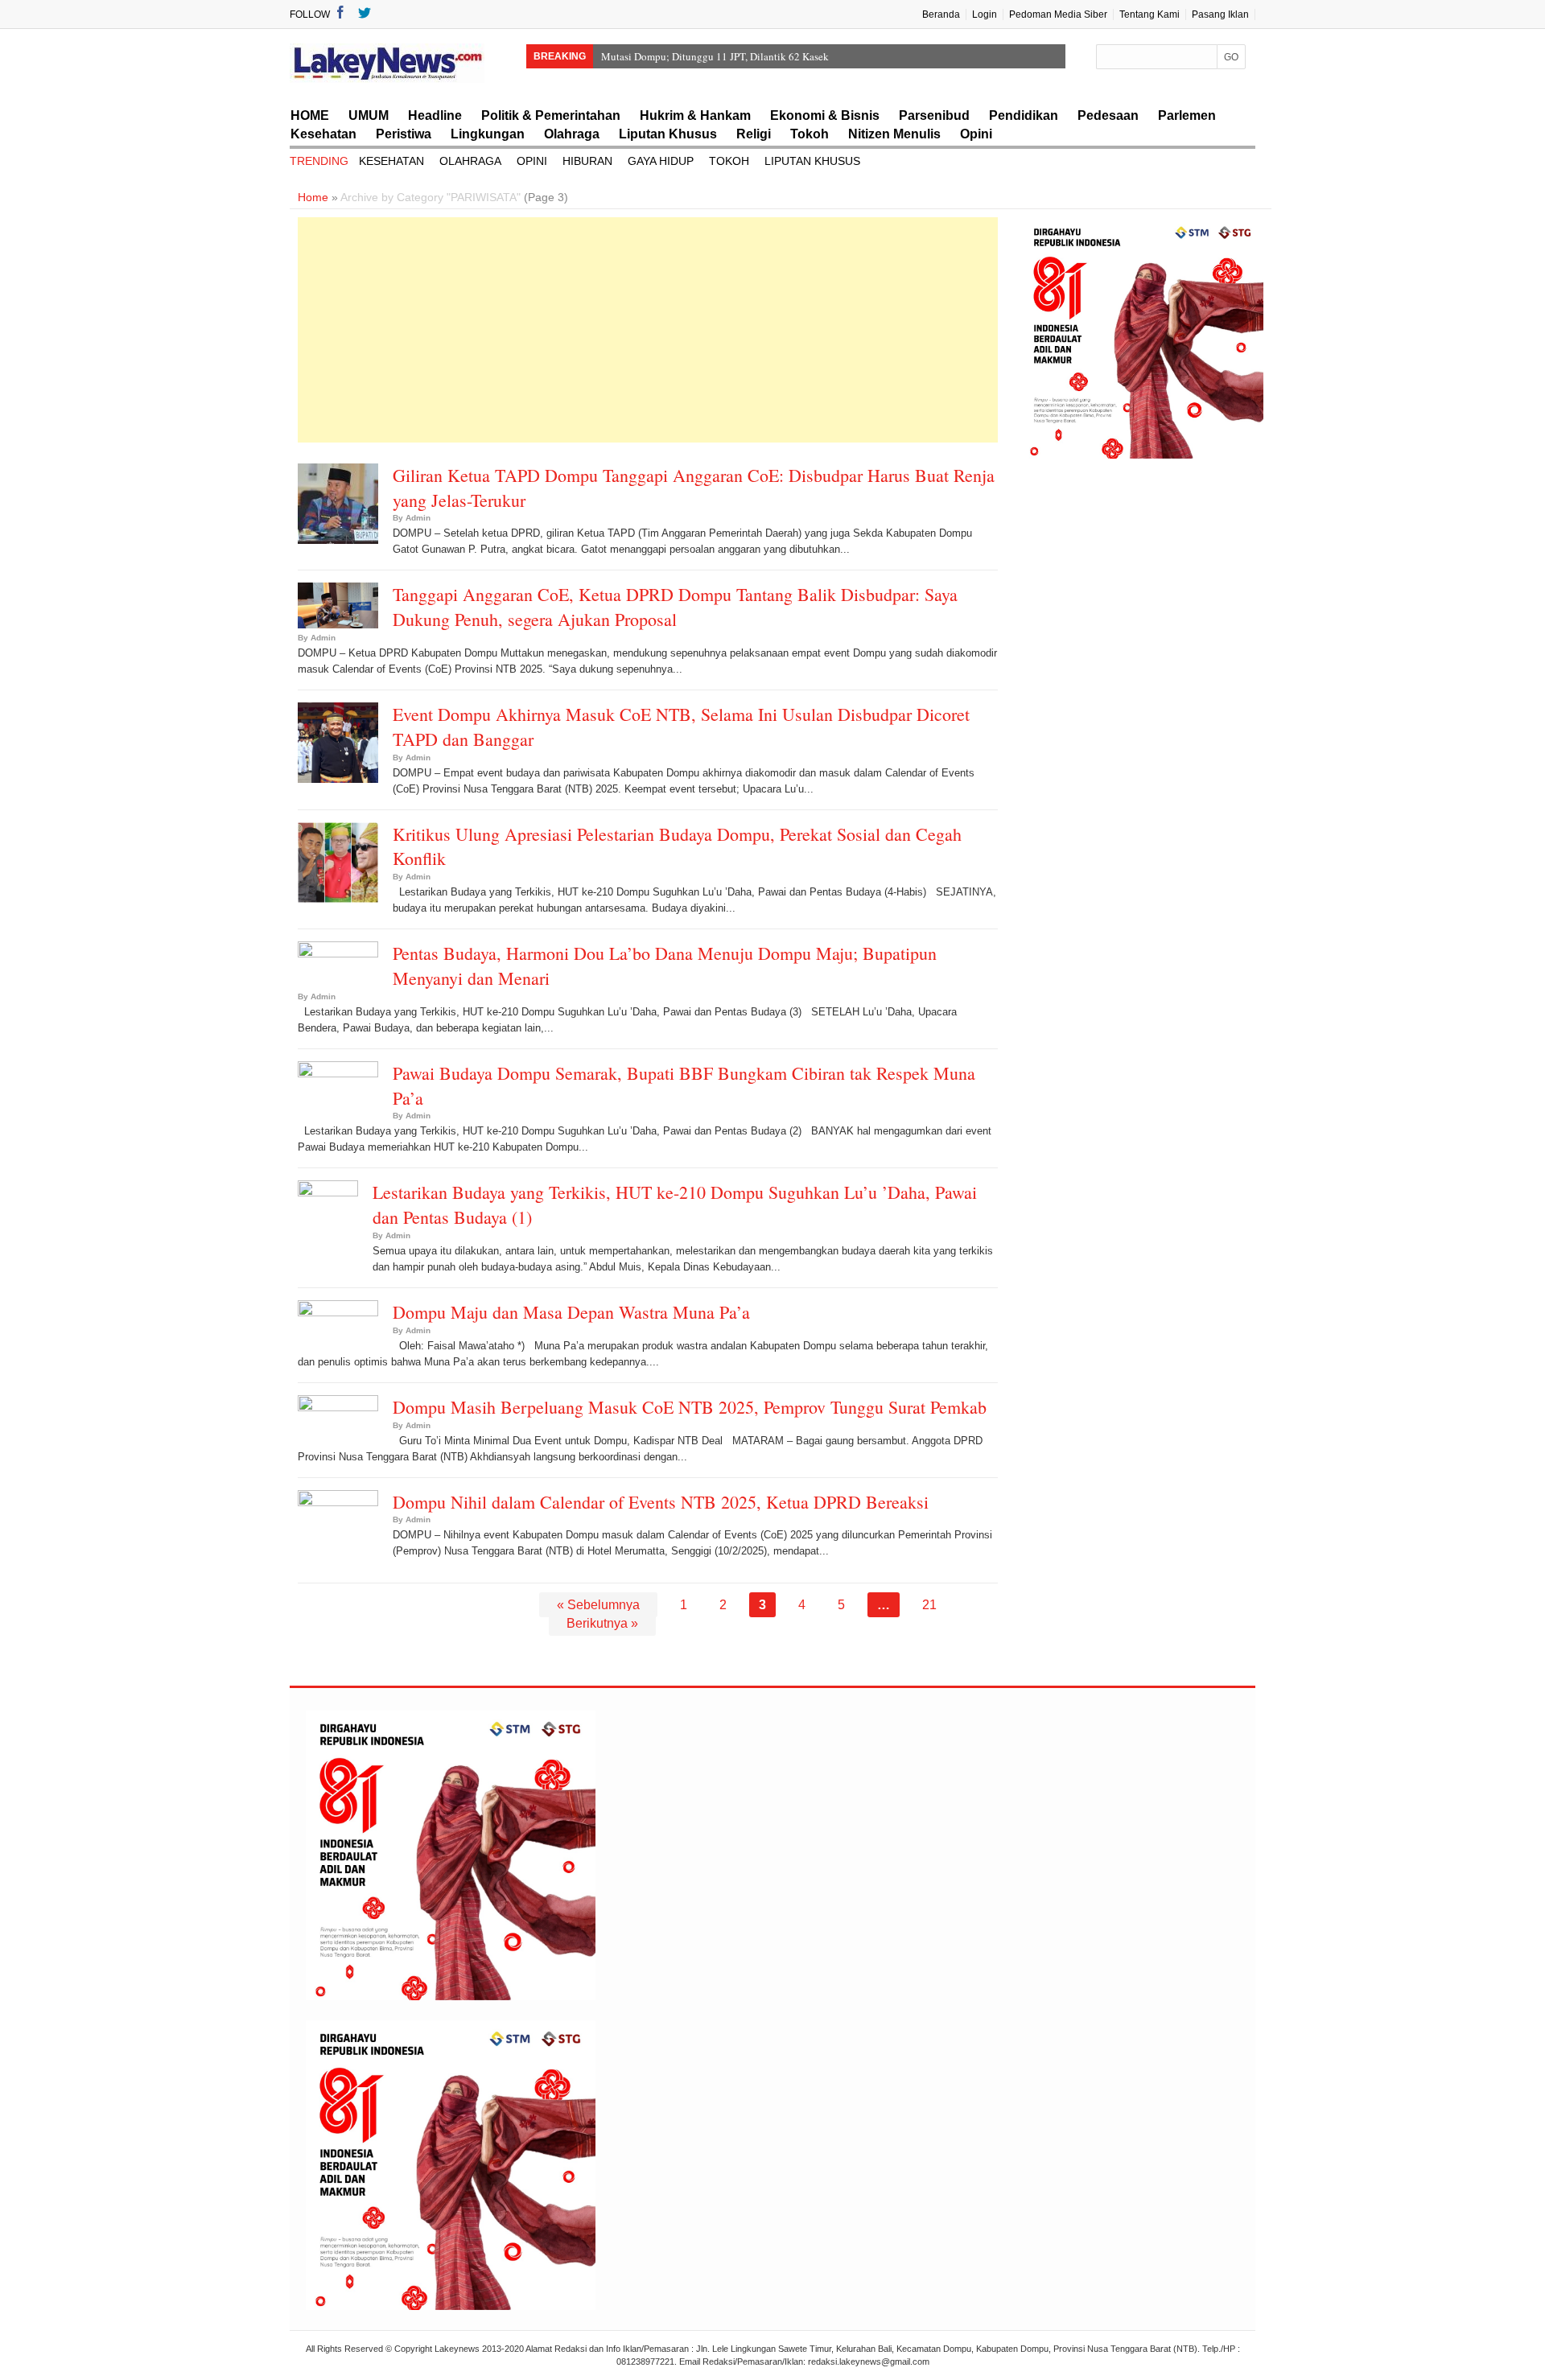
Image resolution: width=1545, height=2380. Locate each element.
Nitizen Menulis (894, 134)
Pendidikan (1024, 115)
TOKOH (729, 161)
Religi (754, 134)
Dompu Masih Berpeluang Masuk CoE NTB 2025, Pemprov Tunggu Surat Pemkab (690, 1407)
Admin (418, 518)
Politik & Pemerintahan (551, 115)
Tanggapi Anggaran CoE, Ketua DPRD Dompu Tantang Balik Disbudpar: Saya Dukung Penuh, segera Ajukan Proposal (675, 607)
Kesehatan (323, 134)
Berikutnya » (602, 1623)
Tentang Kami (1149, 14)
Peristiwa (404, 134)
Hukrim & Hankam (695, 115)
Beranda (941, 14)
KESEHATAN (391, 161)
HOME (310, 115)
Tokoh (810, 134)
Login (985, 14)
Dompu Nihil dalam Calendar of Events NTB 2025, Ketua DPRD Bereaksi (661, 1502)
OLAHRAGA (470, 161)
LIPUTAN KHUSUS (812, 161)
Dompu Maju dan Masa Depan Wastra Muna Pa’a (571, 1312)
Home (313, 197)
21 (929, 1605)
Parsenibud (934, 115)
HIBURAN (587, 161)
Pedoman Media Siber (1058, 14)
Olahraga (572, 134)
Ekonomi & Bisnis (825, 115)
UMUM (369, 115)
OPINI (532, 161)
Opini (976, 134)
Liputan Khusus (668, 134)
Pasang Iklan (1220, 14)
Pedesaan (1108, 115)
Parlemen (1187, 115)
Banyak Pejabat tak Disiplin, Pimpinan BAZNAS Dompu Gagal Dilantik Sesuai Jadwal (789, 56)
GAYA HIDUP (661, 161)
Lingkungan (488, 134)
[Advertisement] (648, 330)
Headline (435, 115)
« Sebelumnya (598, 1605)
